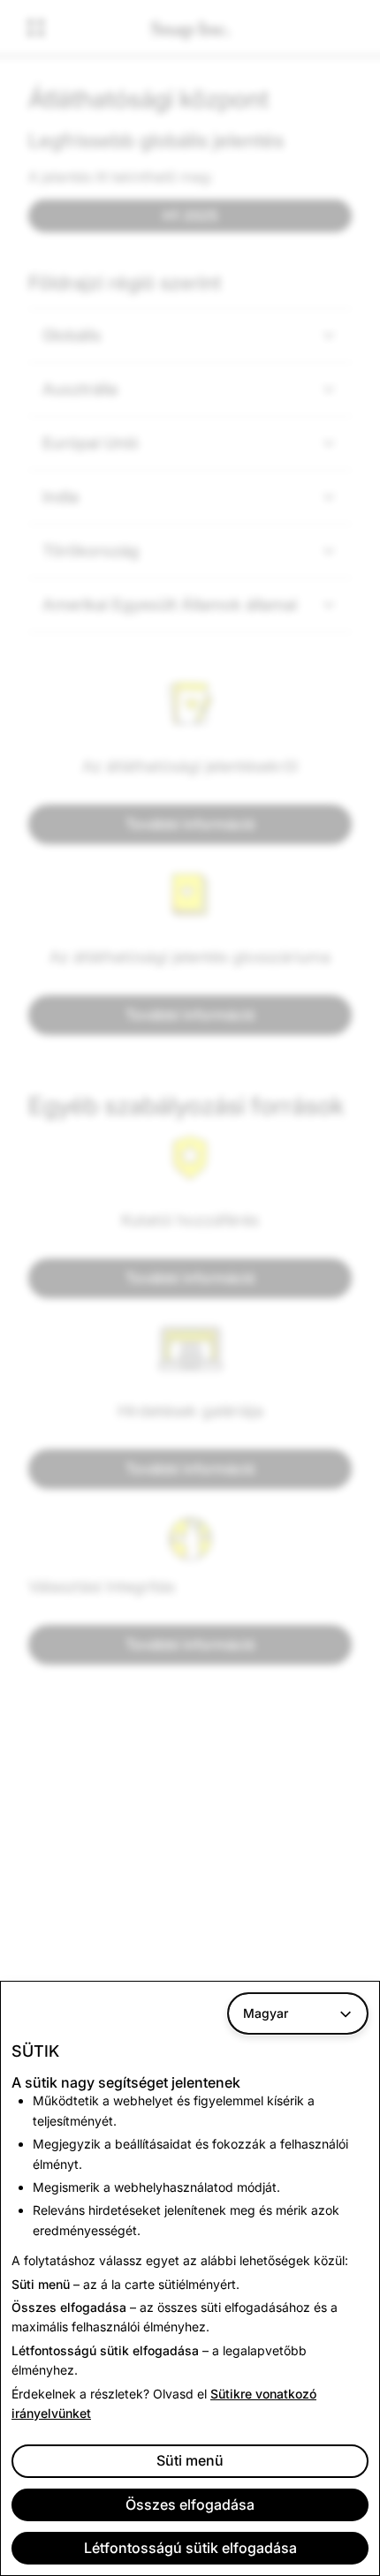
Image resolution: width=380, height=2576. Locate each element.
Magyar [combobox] (266, 2013)
